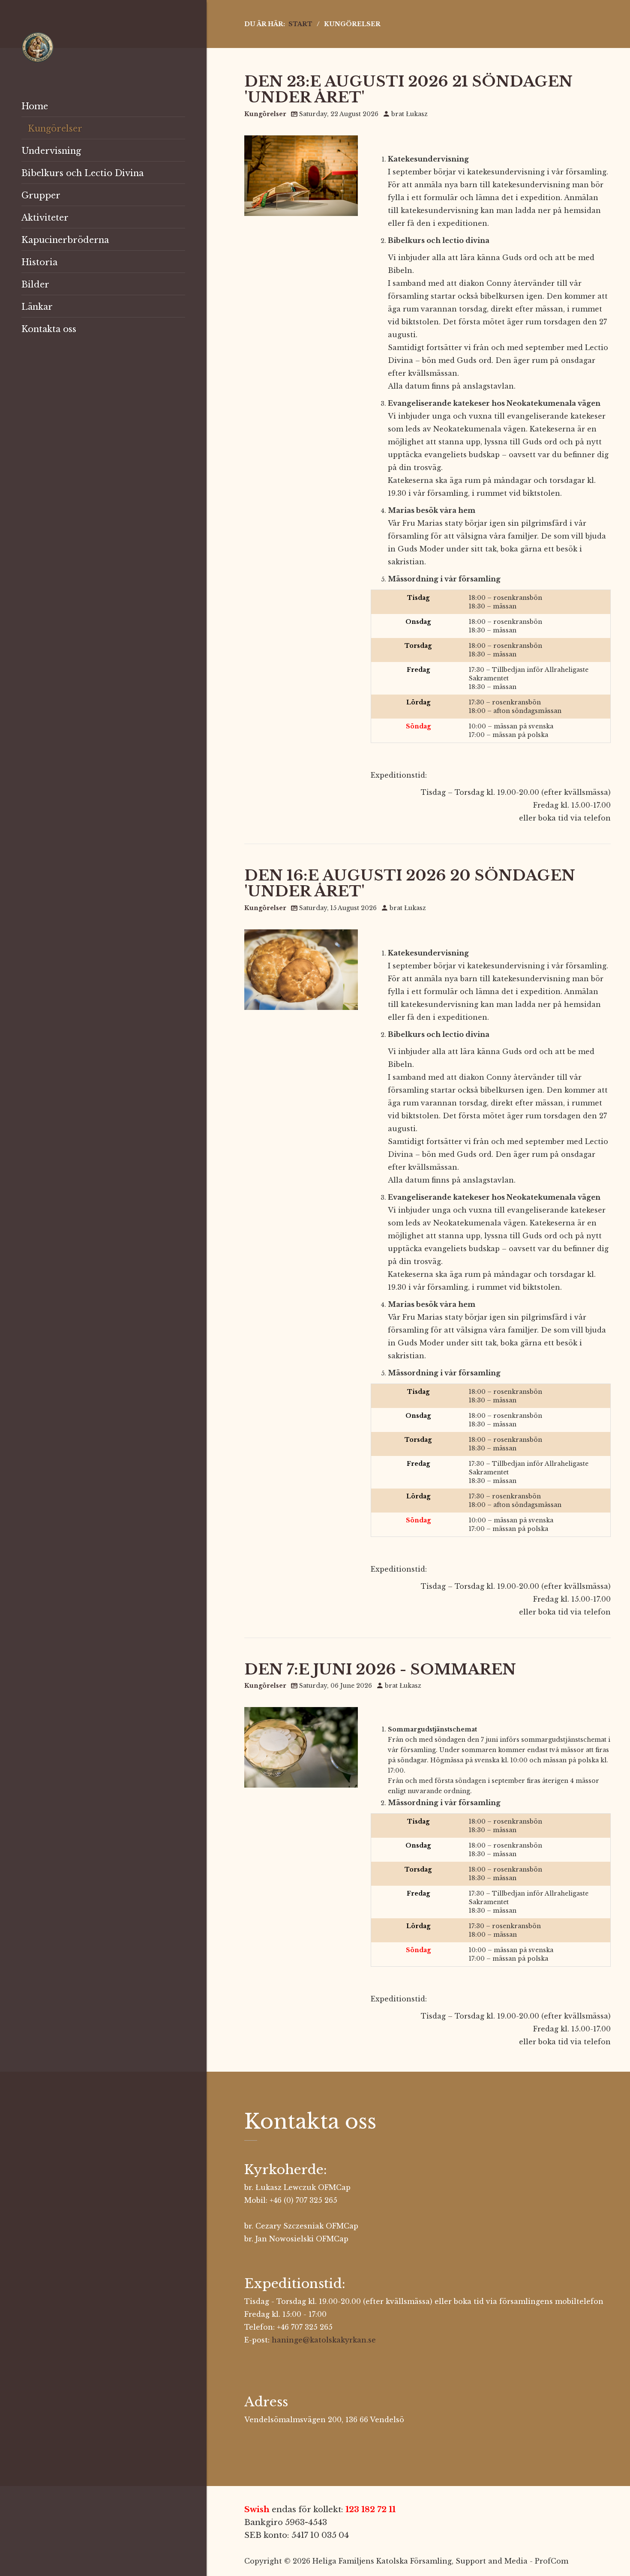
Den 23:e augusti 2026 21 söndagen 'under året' (408, 89)
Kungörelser (265, 114)
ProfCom (552, 2561)
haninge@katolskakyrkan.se (324, 2340)
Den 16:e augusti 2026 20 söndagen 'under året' (410, 883)
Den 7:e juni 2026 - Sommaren (380, 1669)
